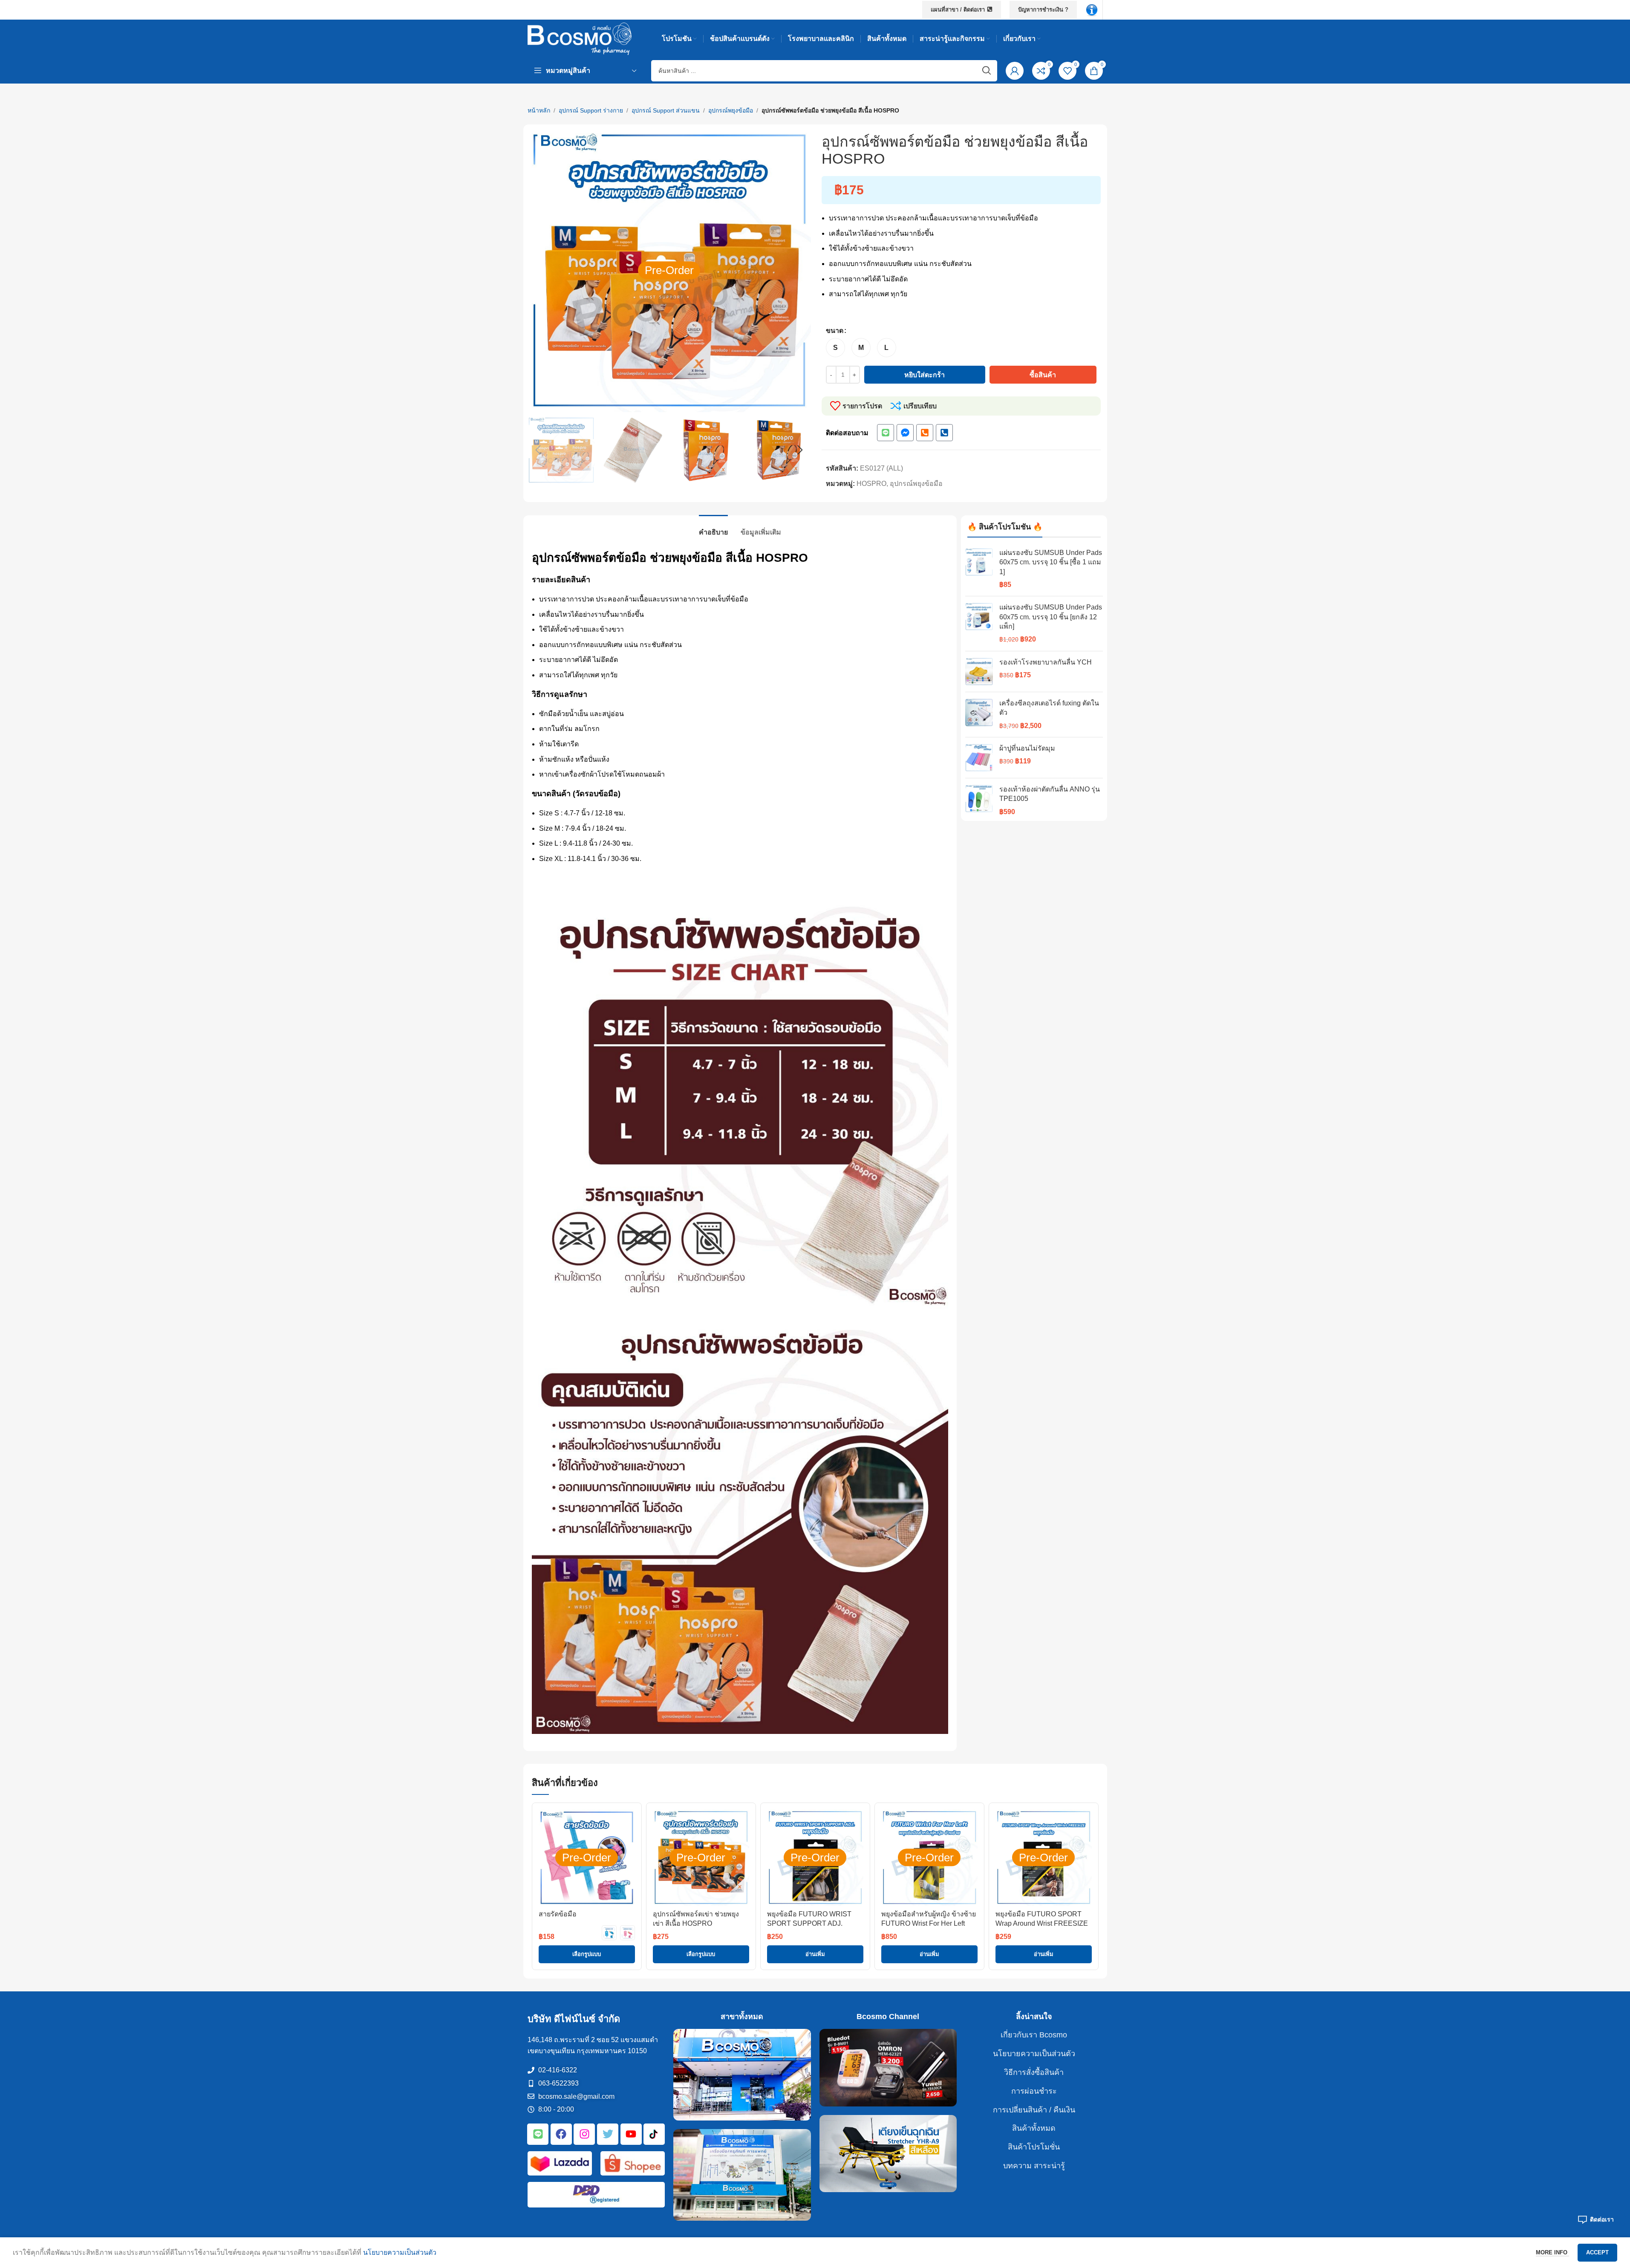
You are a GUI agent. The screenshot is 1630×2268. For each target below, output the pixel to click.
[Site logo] (580, 38)
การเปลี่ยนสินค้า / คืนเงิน (1034, 2110)
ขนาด (835, 331)
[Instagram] (584, 2134)
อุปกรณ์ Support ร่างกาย (591, 110)
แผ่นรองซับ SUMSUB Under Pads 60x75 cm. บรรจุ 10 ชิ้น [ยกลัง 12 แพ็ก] (1051, 617)
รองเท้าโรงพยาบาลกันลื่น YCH (1046, 662)
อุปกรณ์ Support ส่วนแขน (666, 110)
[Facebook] (561, 2134)
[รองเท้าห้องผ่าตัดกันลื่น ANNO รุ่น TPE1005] (979, 801)
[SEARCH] (987, 71)
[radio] (835, 348)
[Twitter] (608, 2134)
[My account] (1015, 71)
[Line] (886, 433)
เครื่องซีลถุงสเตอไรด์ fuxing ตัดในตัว (1049, 708)
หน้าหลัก (539, 110)
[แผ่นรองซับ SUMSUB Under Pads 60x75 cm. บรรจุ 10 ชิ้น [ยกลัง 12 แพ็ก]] (979, 624)
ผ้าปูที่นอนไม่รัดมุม (1027, 748)
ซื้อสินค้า (1043, 375)
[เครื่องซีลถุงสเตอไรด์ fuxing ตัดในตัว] (979, 715)
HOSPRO (871, 484)
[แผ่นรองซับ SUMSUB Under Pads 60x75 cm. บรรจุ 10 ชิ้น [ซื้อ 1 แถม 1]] (979, 569)
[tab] (713, 528)
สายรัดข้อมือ (558, 1914)
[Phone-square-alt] (925, 433)
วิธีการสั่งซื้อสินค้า (1034, 2072)
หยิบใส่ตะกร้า (925, 375)
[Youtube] (631, 2134)
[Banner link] (742, 2075)
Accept (1597, 2252)
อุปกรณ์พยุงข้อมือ (731, 110)
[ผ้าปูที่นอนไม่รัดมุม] (979, 758)
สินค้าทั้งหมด (1034, 2128)
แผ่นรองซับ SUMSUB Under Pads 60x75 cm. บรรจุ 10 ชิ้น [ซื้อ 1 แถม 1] (1051, 562)
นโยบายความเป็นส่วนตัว (1034, 2054)
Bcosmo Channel (888, 2017)
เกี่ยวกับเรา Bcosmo (1034, 2035)
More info (1552, 2252)
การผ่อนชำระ (1034, 2091)
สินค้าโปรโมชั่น (1034, 2147)
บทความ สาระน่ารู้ (1034, 2166)
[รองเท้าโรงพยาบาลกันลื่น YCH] (979, 672)
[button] (538, 450)
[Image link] (1092, 9)
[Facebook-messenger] (905, 433)
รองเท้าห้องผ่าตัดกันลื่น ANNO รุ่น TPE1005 (1050, 794)
